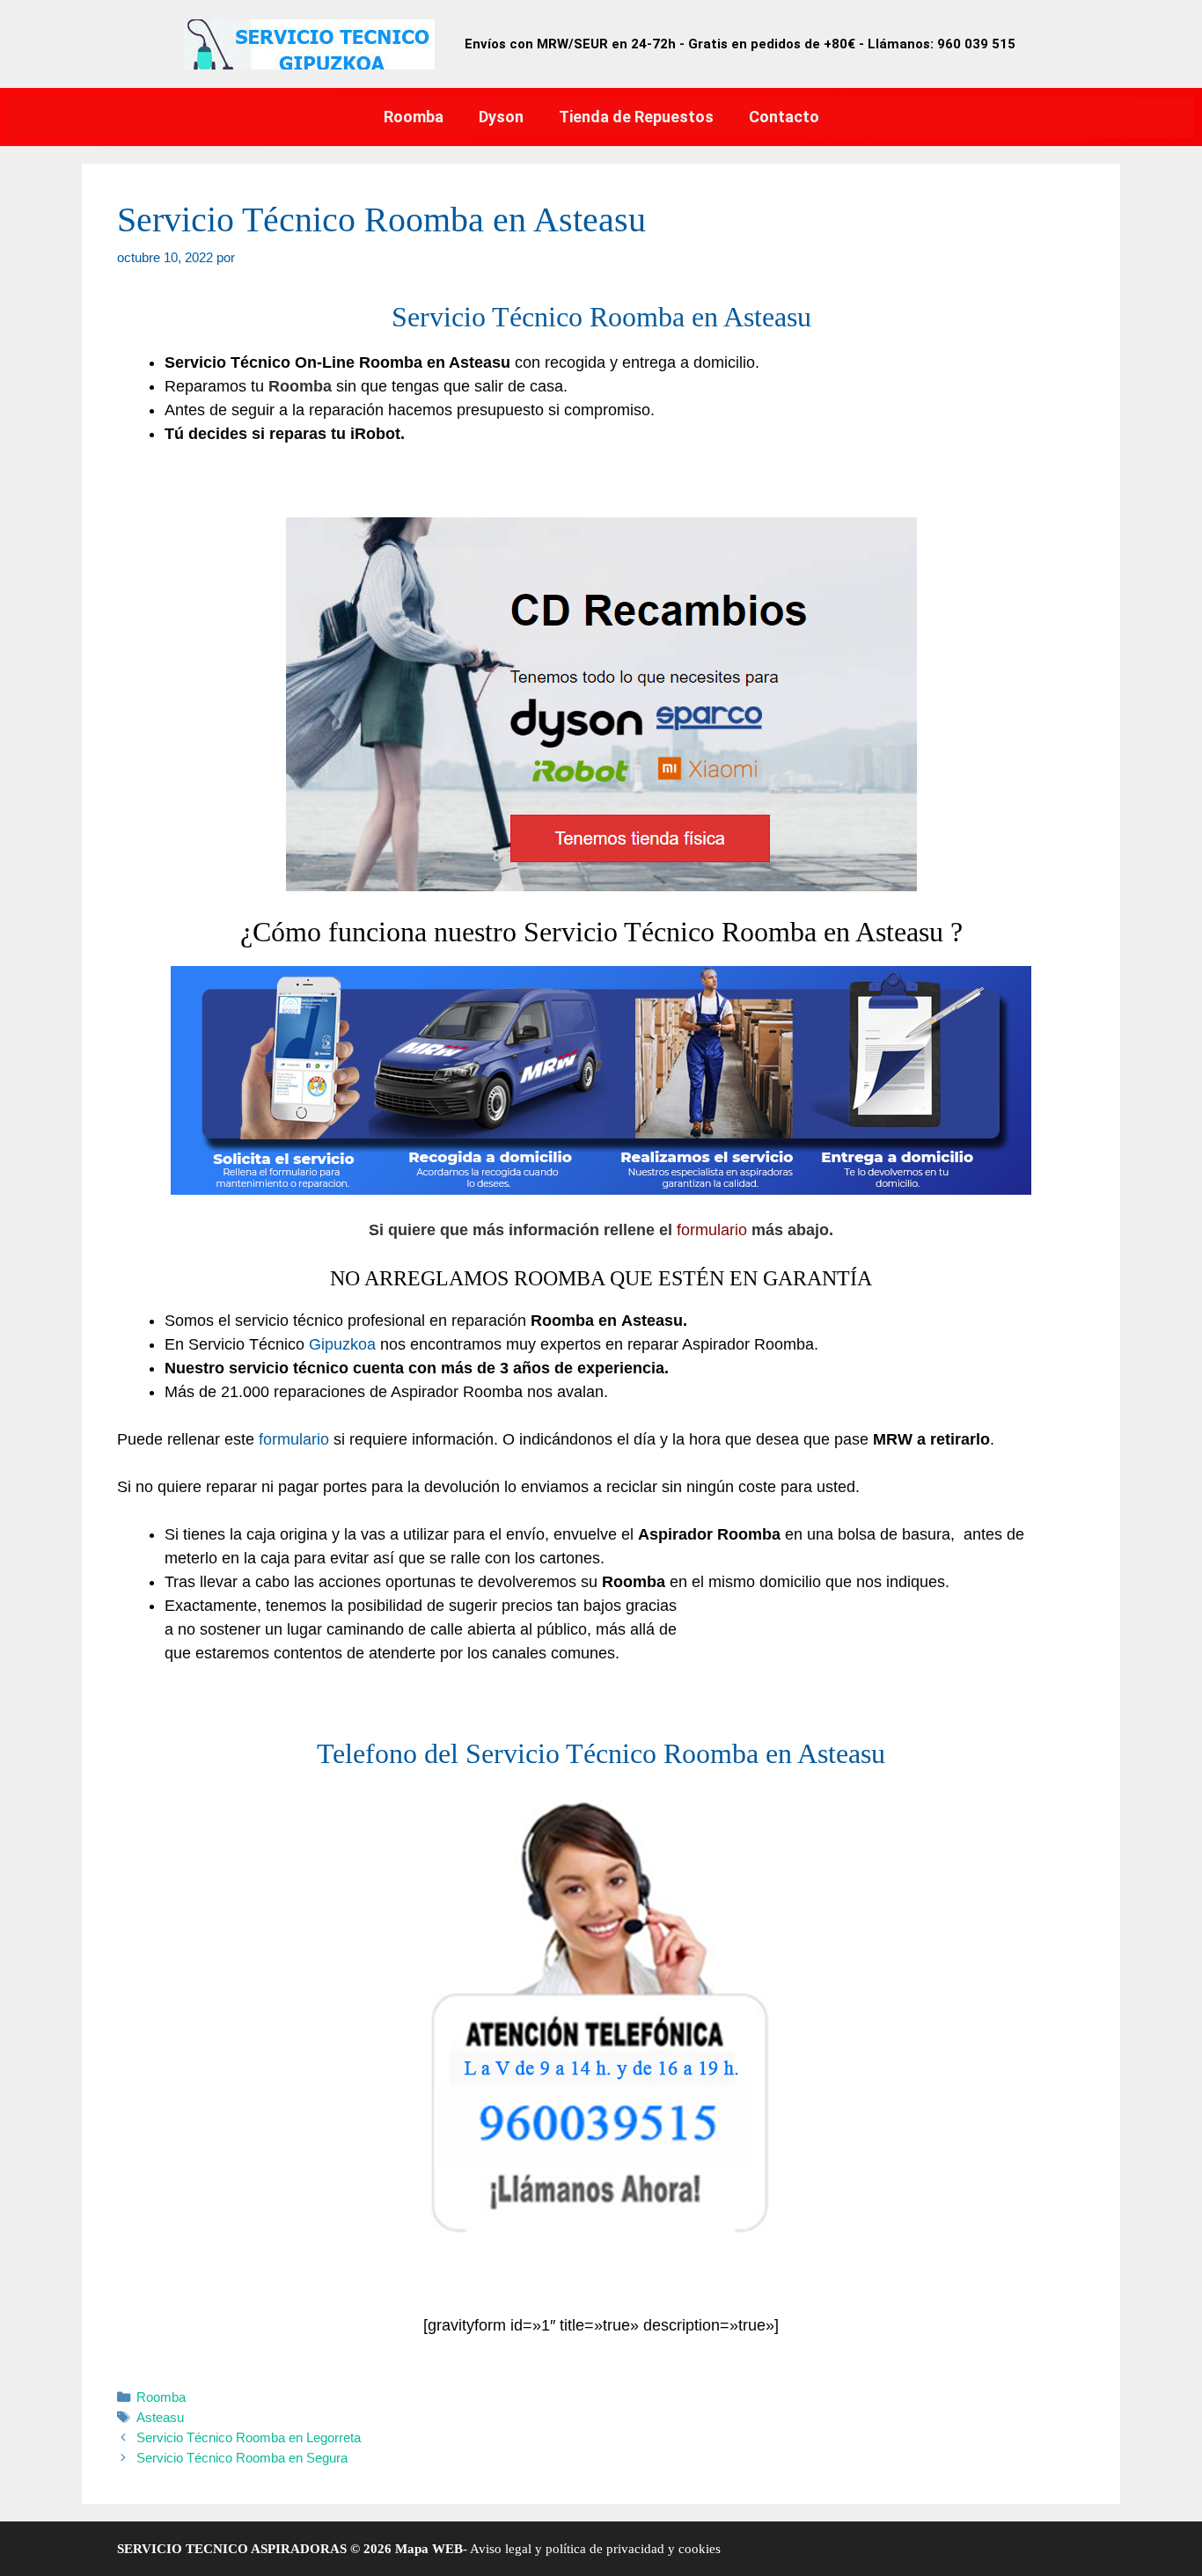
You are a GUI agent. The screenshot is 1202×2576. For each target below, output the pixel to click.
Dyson (501, 117)
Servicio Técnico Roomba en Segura (242, 2458)
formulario (712, 1230)
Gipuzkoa (342, 1344)
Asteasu (160, 2417)
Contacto (784, 117)
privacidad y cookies (662, 2549)
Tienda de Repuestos (636, 117)
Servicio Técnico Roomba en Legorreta (249, 2437)
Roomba (414, 117)
